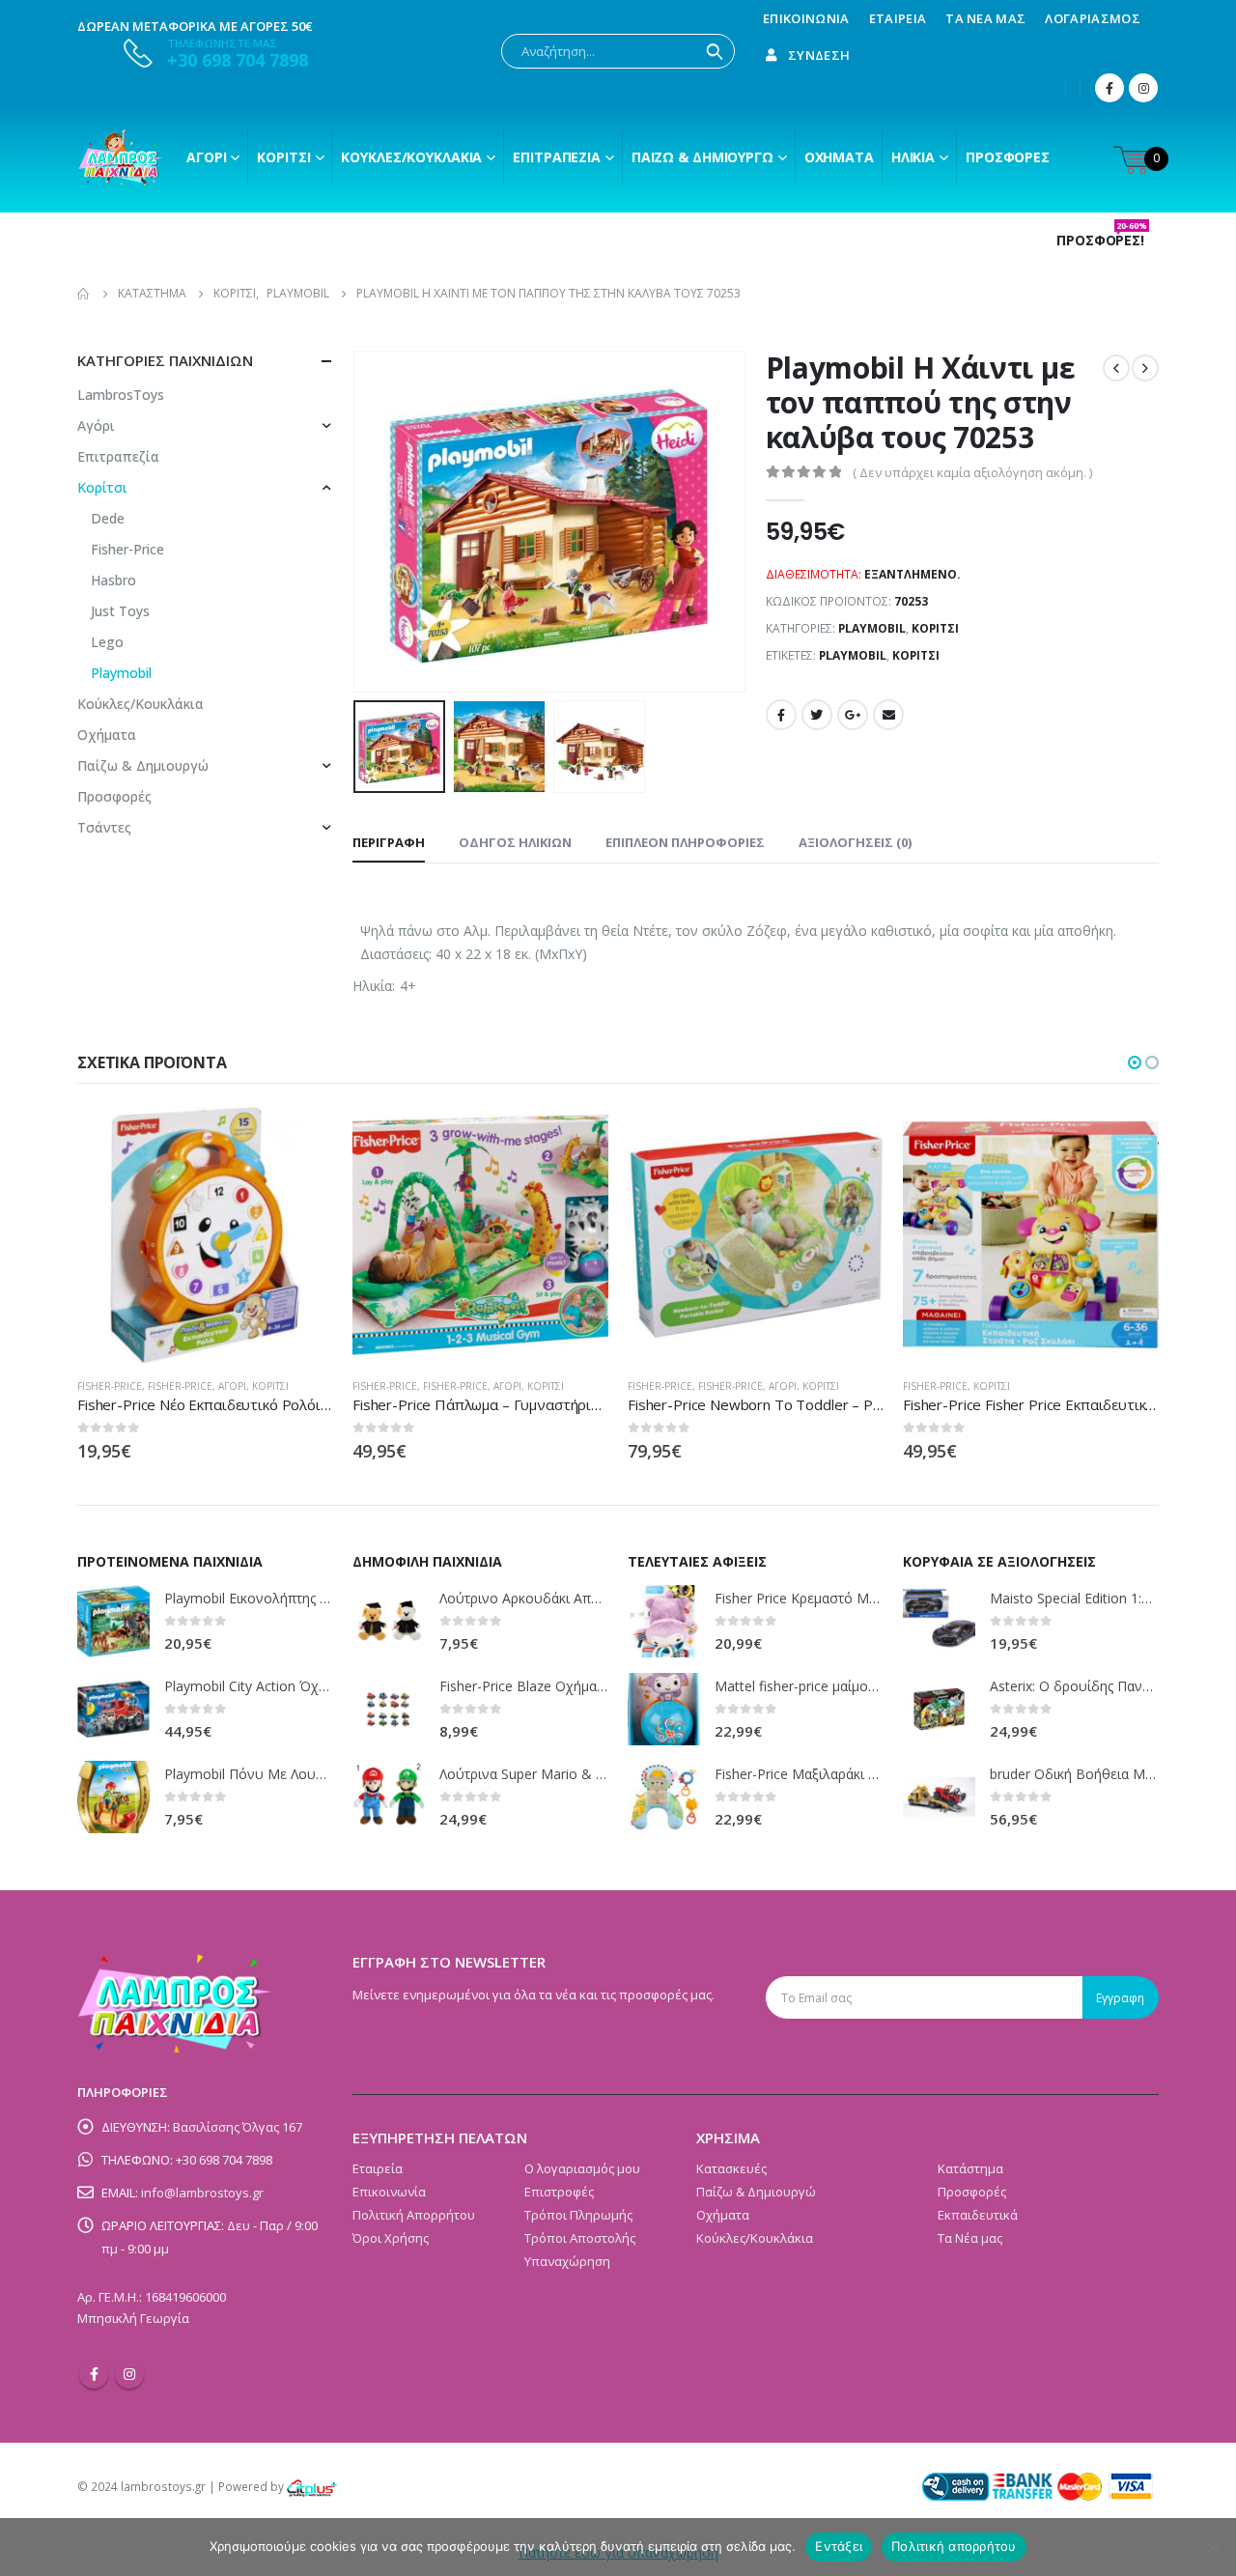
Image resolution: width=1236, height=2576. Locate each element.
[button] (1135, 1062)
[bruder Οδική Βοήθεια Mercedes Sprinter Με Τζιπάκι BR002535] (939, 1797)
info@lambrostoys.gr (202, 2193)
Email (888, 715)
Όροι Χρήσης (391, 2238)
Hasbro (113, 580)
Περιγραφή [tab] (389, 842)
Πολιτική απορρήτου (954, 2546)
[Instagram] (1143, 88)
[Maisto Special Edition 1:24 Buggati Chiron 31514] (939, 1621)
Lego (107, 642)
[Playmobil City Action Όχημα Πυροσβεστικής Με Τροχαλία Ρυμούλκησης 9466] (113, 1709)
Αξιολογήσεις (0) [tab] (855, 842)
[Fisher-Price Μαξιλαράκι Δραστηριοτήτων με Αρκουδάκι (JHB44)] (664, 1797)
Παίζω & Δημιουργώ (702, 157)
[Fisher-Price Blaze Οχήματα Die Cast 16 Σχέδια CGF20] (389, 1709)
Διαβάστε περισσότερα (301, 1139)
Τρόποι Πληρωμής (578, 2215)
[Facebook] (1110, 88)
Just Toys (120, 611)
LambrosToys (121, 395)
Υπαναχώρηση (567, 2261)
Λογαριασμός (1093, 18)
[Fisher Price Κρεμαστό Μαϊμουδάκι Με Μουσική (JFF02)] (664, 1621)
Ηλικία (913, 157)
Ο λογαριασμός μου (582, 2168)
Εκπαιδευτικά (978, 2215)
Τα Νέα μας (985, 18)
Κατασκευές (731, 2168)
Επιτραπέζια (557, 157)
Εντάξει (839, 2546)
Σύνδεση (819, 55)
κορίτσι (916, 655)
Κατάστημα (970, 2168)
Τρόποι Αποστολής (580, 2238)
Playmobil (872, 628)
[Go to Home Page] (84, 294)
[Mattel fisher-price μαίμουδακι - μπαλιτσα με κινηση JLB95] (664, 1709)
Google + (853, 715)
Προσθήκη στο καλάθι (1127, 1139)
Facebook (781, 715)
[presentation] (357, 522)
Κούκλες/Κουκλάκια (411, 157)
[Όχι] (1212, 2547)
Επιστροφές (559, 2192)
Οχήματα (839, 157)
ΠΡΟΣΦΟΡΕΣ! (1102, 241)
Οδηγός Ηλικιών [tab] (515, 842)
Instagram (129, 2374)
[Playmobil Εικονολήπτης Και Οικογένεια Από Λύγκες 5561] (113, 1621)
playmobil (853, 655)
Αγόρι (206, 157)
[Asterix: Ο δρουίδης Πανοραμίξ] (939, 1709)
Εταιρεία (898, 18)
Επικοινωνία (806, 18)
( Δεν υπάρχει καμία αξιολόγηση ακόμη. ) (972, 472)
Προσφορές (1008, 157)
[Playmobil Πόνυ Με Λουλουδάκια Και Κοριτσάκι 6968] (113, 1797)
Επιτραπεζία (118, 456)
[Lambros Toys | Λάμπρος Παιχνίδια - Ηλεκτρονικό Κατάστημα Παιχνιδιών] (121, 157)
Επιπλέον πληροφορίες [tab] (685, 842)
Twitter (817, 715)
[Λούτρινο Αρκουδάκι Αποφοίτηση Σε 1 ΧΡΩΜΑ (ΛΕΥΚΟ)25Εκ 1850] (389, 1621)
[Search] (715, 51)
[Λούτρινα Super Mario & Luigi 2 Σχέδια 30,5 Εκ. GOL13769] (389, 1797)
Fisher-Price (127, 549)
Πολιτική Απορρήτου (414, 2215)
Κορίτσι (283, 157)
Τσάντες (104, 827)
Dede (108, 518)
